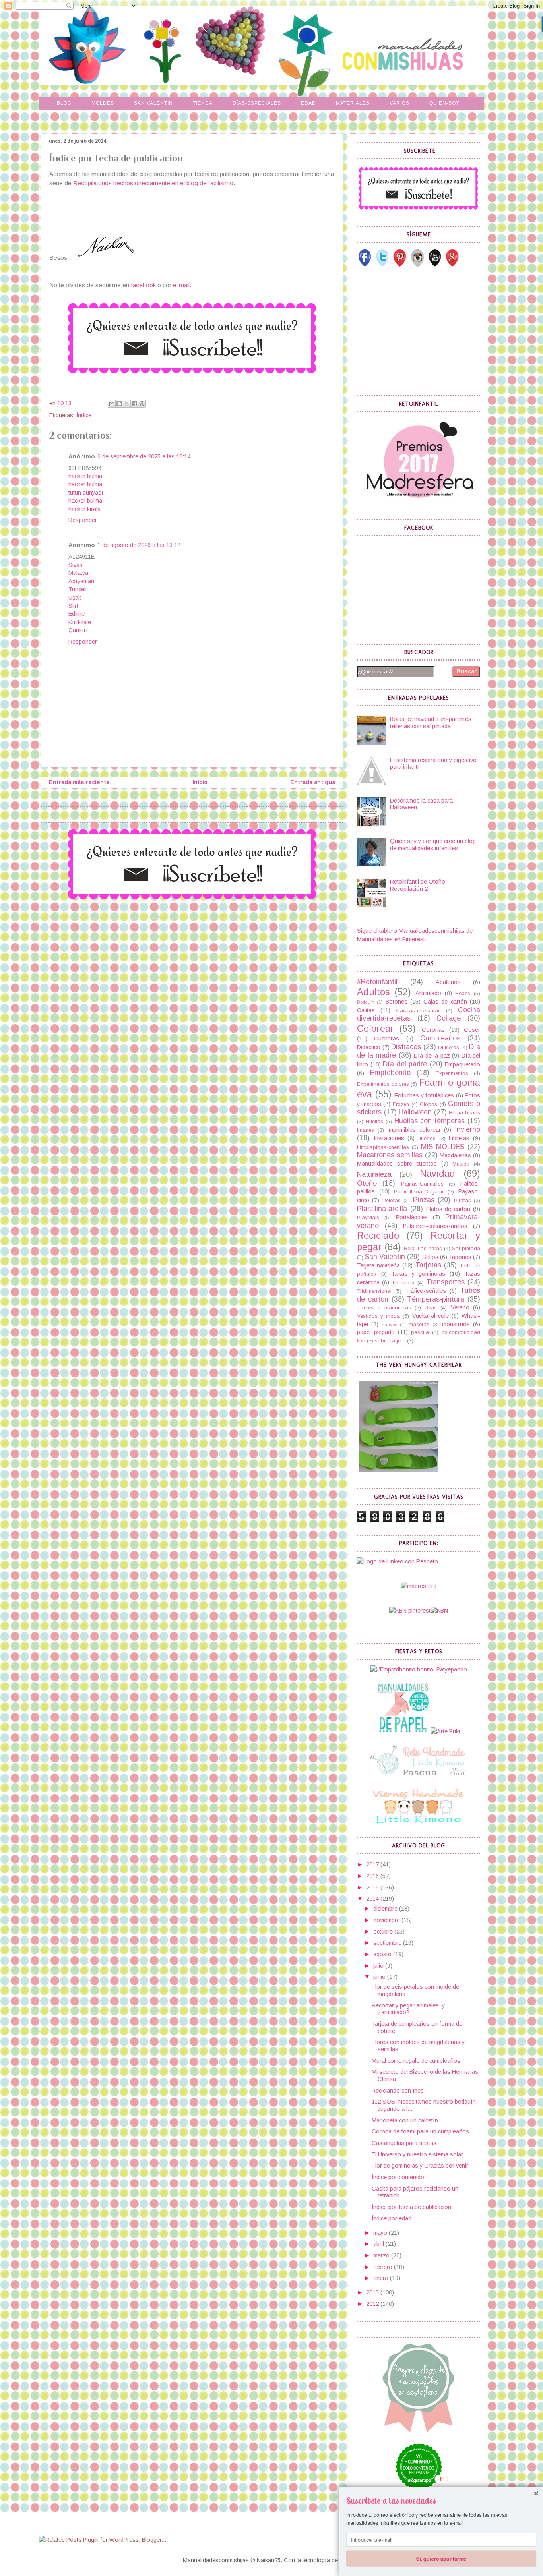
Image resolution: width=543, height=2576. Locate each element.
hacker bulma (85, 476)
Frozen (401, 1104)
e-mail (181, 285)
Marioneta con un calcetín (405, 2120)
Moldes (103, 103)
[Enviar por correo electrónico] (112, 404)
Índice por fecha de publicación (411, 2207)
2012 (373, 2304)
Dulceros (449, 1047)
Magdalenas (455, 1155)
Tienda (203, 103)
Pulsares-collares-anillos (435, 1226)
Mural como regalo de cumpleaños (416, 2061)
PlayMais (368, 1217)
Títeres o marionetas (384, 1308)
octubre (384, 1932)
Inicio (200, 782)
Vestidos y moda (378, 1316)
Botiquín (366, 1002)
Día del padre (405, 1064)
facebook (143, 285)
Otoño (367, 1183)
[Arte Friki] (445, 1731)
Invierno (467, 1129)
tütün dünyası (86, 493)
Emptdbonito (390, 1073)
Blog (64, 103)
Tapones (460, 1257)
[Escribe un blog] (119, 404)
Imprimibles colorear (414, 1130)
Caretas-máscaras (418, 1010)
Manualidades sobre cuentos (397, 1164)
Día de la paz (432, 1056)
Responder (83, 520)
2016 (373, 1876)
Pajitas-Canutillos (422, 1184)
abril (379, 2244)
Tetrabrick (403, 1283)
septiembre (388, 1943)
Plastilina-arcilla (382, 1209)
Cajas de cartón (445, 1002)
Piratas (463, 1200)
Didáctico (369, 1047)
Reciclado (378, 1236)
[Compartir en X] (127, 404)
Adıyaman (81, 581)
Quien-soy (444, 103)
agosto (383, 1954)
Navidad (437, 1174)
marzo (382, 2255)
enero (382, 2278)
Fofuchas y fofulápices (424, 1095)
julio (379, 1966)
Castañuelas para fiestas (404, 2143)
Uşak (75, 598)
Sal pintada (466, 1248)
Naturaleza (374, 1174)
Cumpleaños (440, 1038)
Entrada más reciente (79, 782)
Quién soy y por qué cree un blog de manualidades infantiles (433, 845)
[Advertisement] (417, 331)
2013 (373, 2292)
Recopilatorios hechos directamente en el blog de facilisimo (152, 183)
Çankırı (78, 630)
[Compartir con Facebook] (134, 404)
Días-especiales (257, 103)
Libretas (459, 1138)
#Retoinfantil (377, 982)
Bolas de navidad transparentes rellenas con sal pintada (431, 723)
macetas (419, 1324)
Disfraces (406, 1047)
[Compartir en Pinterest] (142, 404)
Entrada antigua (313, 782)
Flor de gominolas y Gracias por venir (420, 2166)
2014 (373, 1899)
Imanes (366, 1130)
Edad (308, 103)
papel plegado (376, 1332)
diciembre (386, 1909)
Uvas (431, 1308)
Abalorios (448, 982)
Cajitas (366, 1010)
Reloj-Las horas (423, 1248)
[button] (441, 2501)
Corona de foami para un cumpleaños (420, 2131)
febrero (384, 2267)
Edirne (77, 614)
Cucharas (387, 1039)
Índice (84, 415)
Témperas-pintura (436, 1299)
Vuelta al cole (431, 1316)
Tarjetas (428, 1265)
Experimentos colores (383, 1084)
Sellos (430, 1257)
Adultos (373, 992)
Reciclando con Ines (398, 2091)
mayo (381, 2233)
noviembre (387, 1920)
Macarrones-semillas (390, 1155)
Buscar (466, 671)
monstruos (456, 1324)
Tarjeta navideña (378, 1265)
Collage (449, 1018)
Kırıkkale (80, 622)
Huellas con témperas (430, 1121)
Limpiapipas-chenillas (383, 1147)
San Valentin (153, 103)
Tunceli (78, 589)
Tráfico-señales (426, 1291)
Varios (399, 103)
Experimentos (452, 1073)
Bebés (463, 993)
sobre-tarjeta (390, 1341)
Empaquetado (463, 1064)
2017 (373, 1864)
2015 (373, 1888)
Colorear (375, 1029)
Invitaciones (389, 1138)
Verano (460, 1307)
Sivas (76, 565)
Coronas (433, 1030)
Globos (429, 1104)
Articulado (428, 993)
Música (461, 1164)
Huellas (374, 1121)
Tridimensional (374, 1291)
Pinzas (424, 1200)
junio (380, 1977)
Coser (472, 1030)
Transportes (445, 1282)
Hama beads (464, 1113)
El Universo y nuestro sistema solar (417, 2154)
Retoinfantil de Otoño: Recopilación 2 (418, 885)
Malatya (78, 573)
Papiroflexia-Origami (419, 1192)
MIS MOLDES (443, 1147)
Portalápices (412, 1217)
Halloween (415, 1112)
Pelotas (392, 1200)
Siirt (73, 606)
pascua (420, 1332)
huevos (389, 1324)
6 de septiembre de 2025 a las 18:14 (144, 456)
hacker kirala (84, 509)
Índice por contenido (398, 2177)
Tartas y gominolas (418, 1274)
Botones (397, 1002)
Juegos (427, 1138)
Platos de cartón (448, 1209)
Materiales (353, 103)
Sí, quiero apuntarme (441, 2558)
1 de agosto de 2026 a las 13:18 (139, 545)
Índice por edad (392, 2218)
